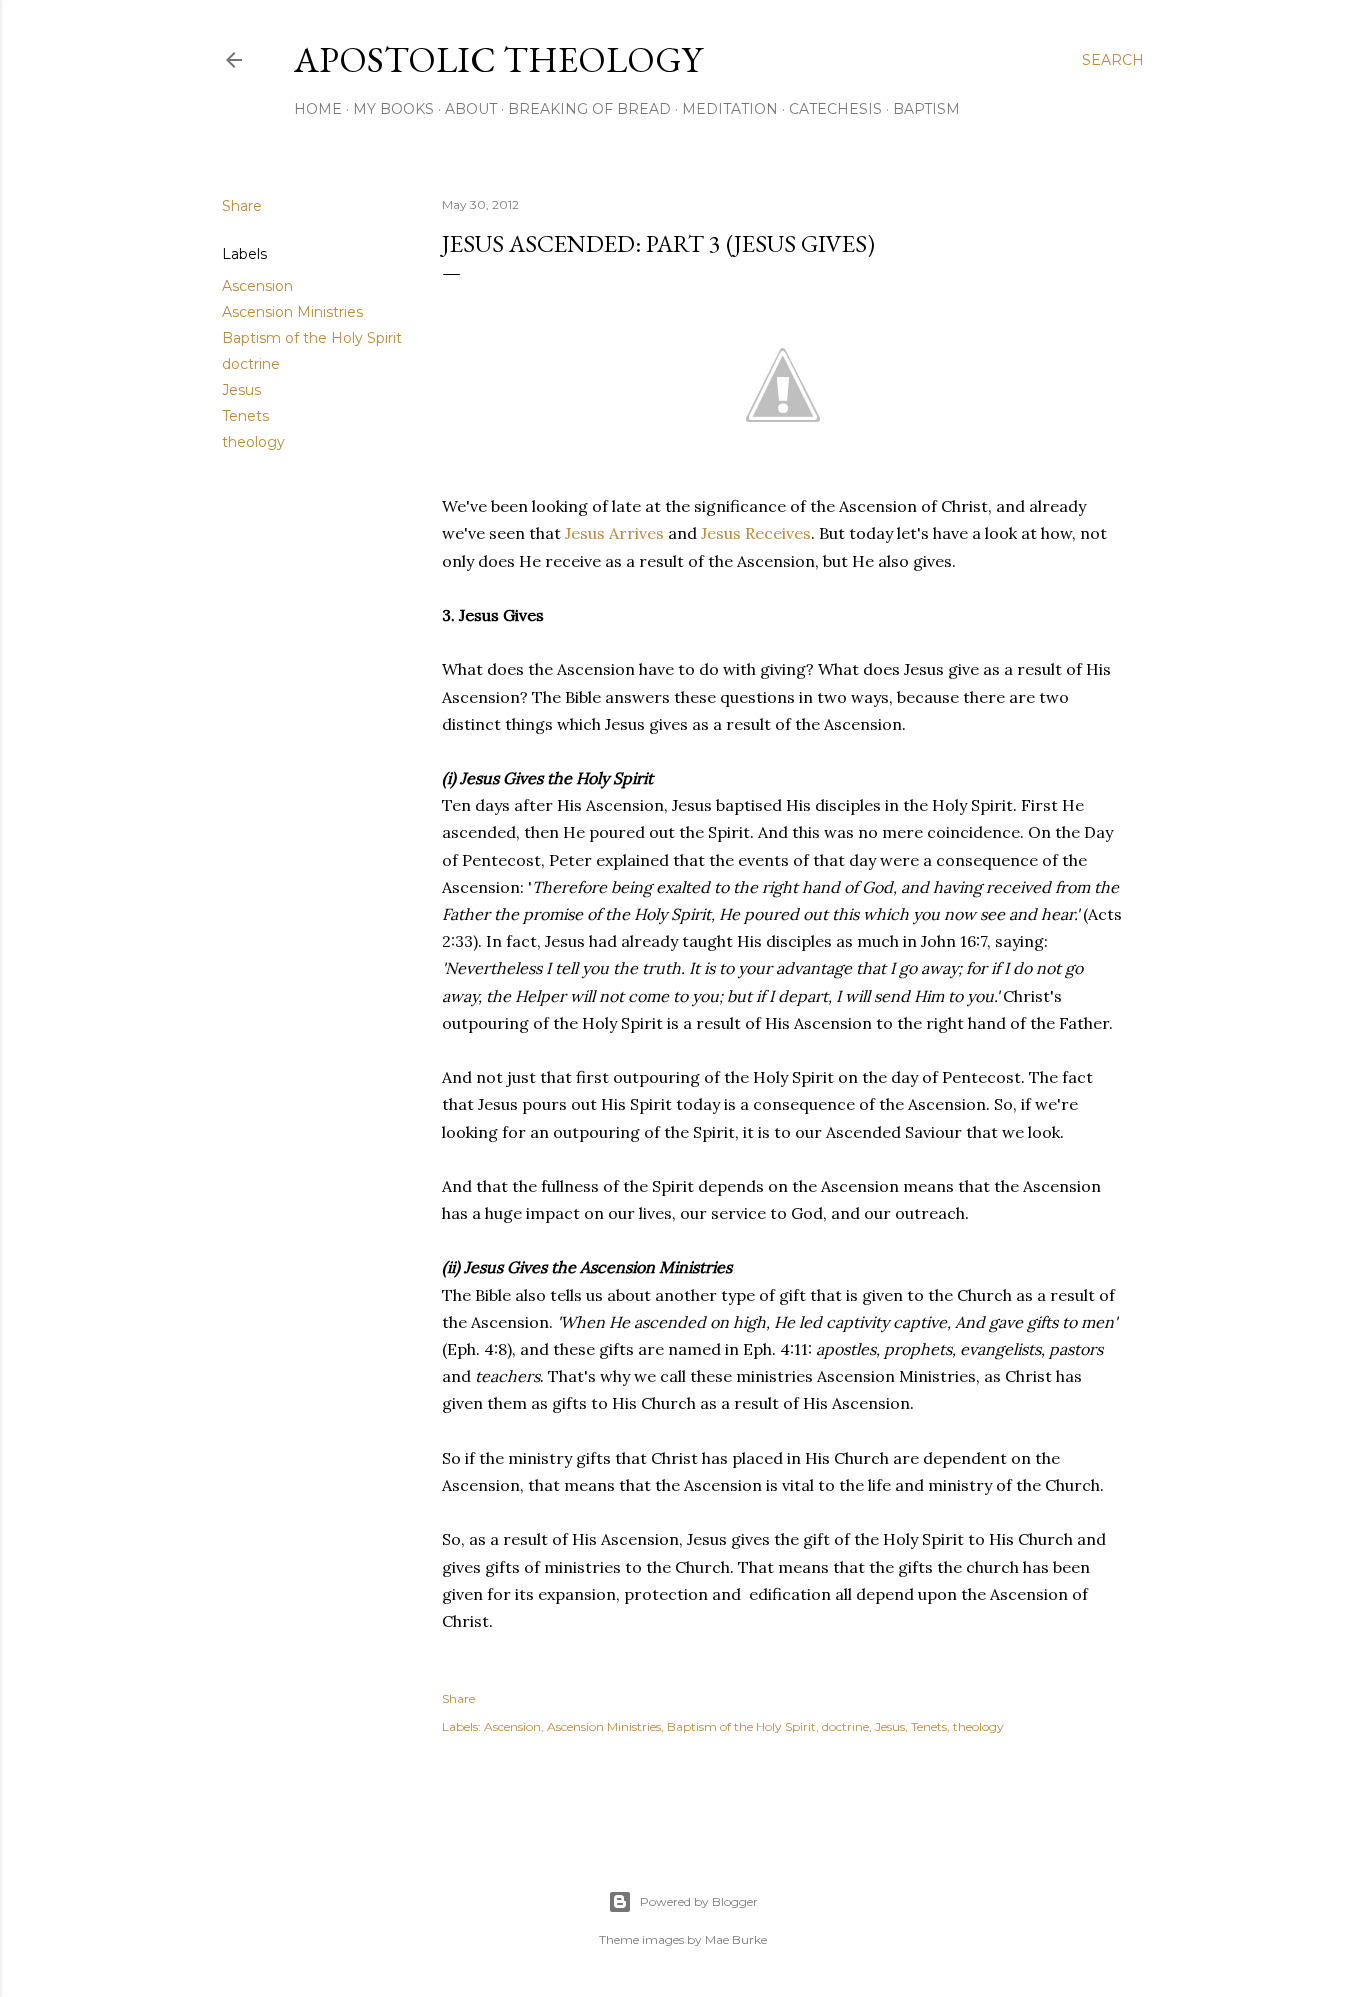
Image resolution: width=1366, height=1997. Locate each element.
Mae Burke (736, 1939)
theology (253, 442)
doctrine (251, 364)
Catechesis (835, 109)
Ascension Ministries (292, 312)
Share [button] (242, 206)
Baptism (926, 109)
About (471, 109)
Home (318, 109)
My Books (393, 109)
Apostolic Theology (498, 59)
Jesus (241, 390)
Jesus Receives (756, 533)
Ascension (257, 286)
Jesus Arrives (614, 533)
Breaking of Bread (589, 109)
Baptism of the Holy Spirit (312, 338)
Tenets (245, 416)
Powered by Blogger (699, 1901)
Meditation (730, 109)
